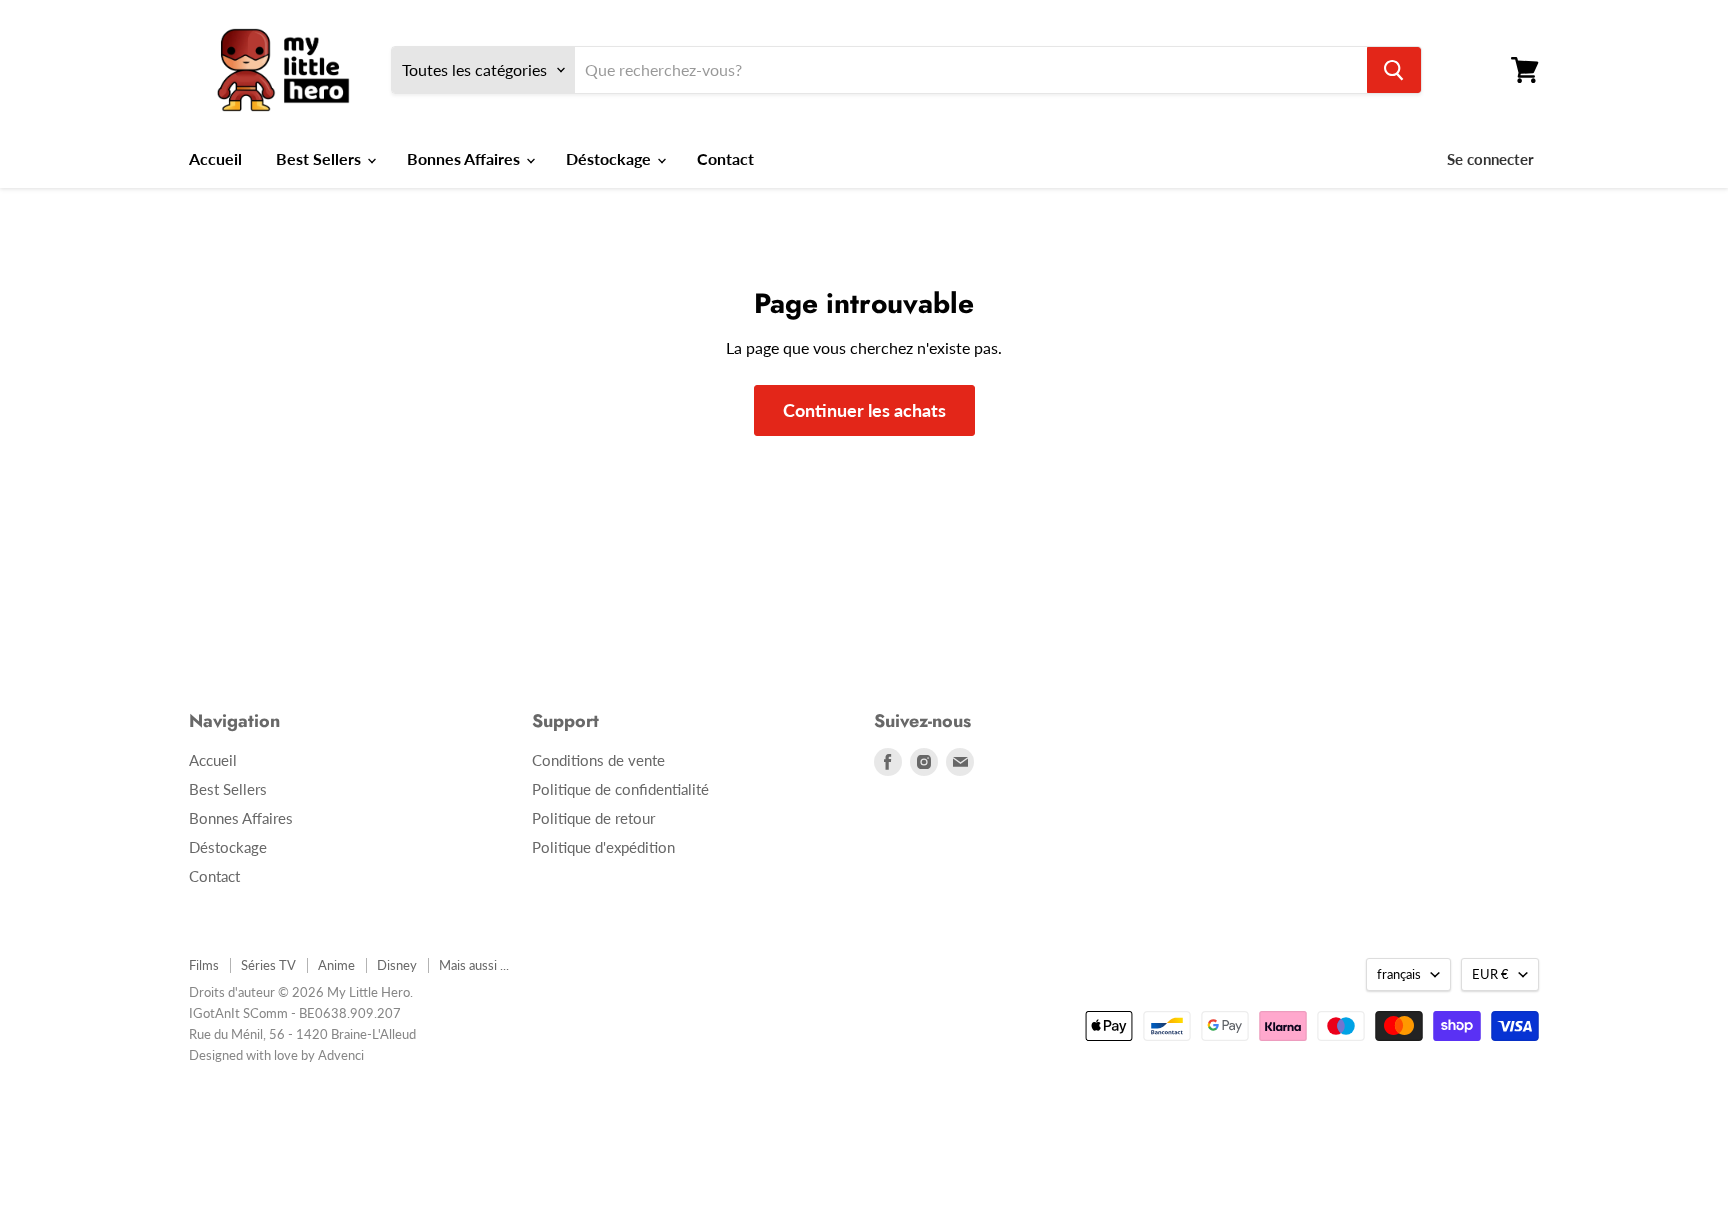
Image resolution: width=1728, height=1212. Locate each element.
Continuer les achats (864, 410)
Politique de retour (593, 818)
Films (204, 965)
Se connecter (1490, 159)
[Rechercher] (1394, 70)
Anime (336, 965)
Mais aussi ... (474, 965)
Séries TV (268, 965)
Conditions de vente (598, 760)
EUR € (1490, 974)
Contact (725, 158)
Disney (397, 965)
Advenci (341, 1055)
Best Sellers (320, 158)
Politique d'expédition (603, 847)
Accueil (215, 158)
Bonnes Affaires (465, 158)
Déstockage (610, 158)
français (1399, 974)
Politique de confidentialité (620, 789)
